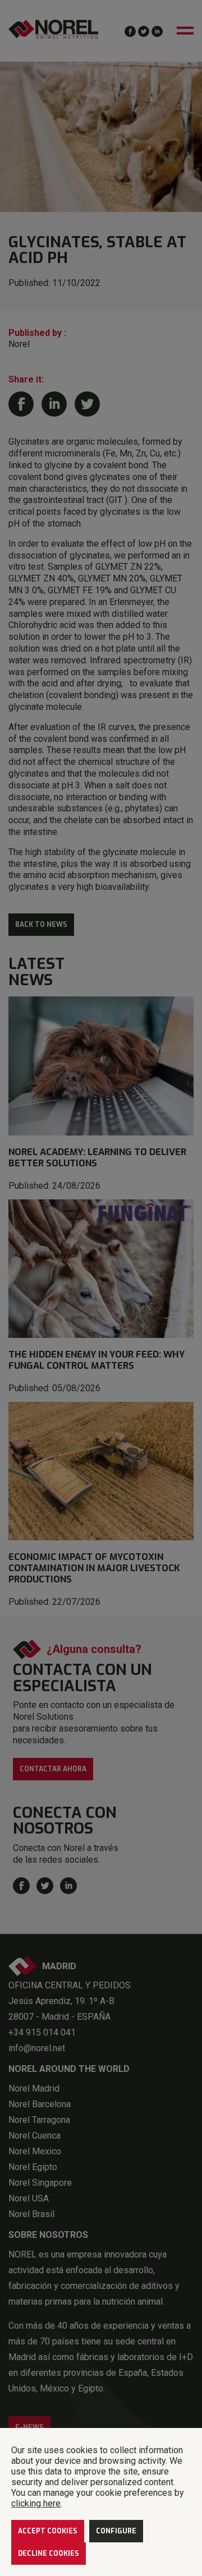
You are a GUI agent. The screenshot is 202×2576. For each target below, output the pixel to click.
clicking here (36, 2503)
